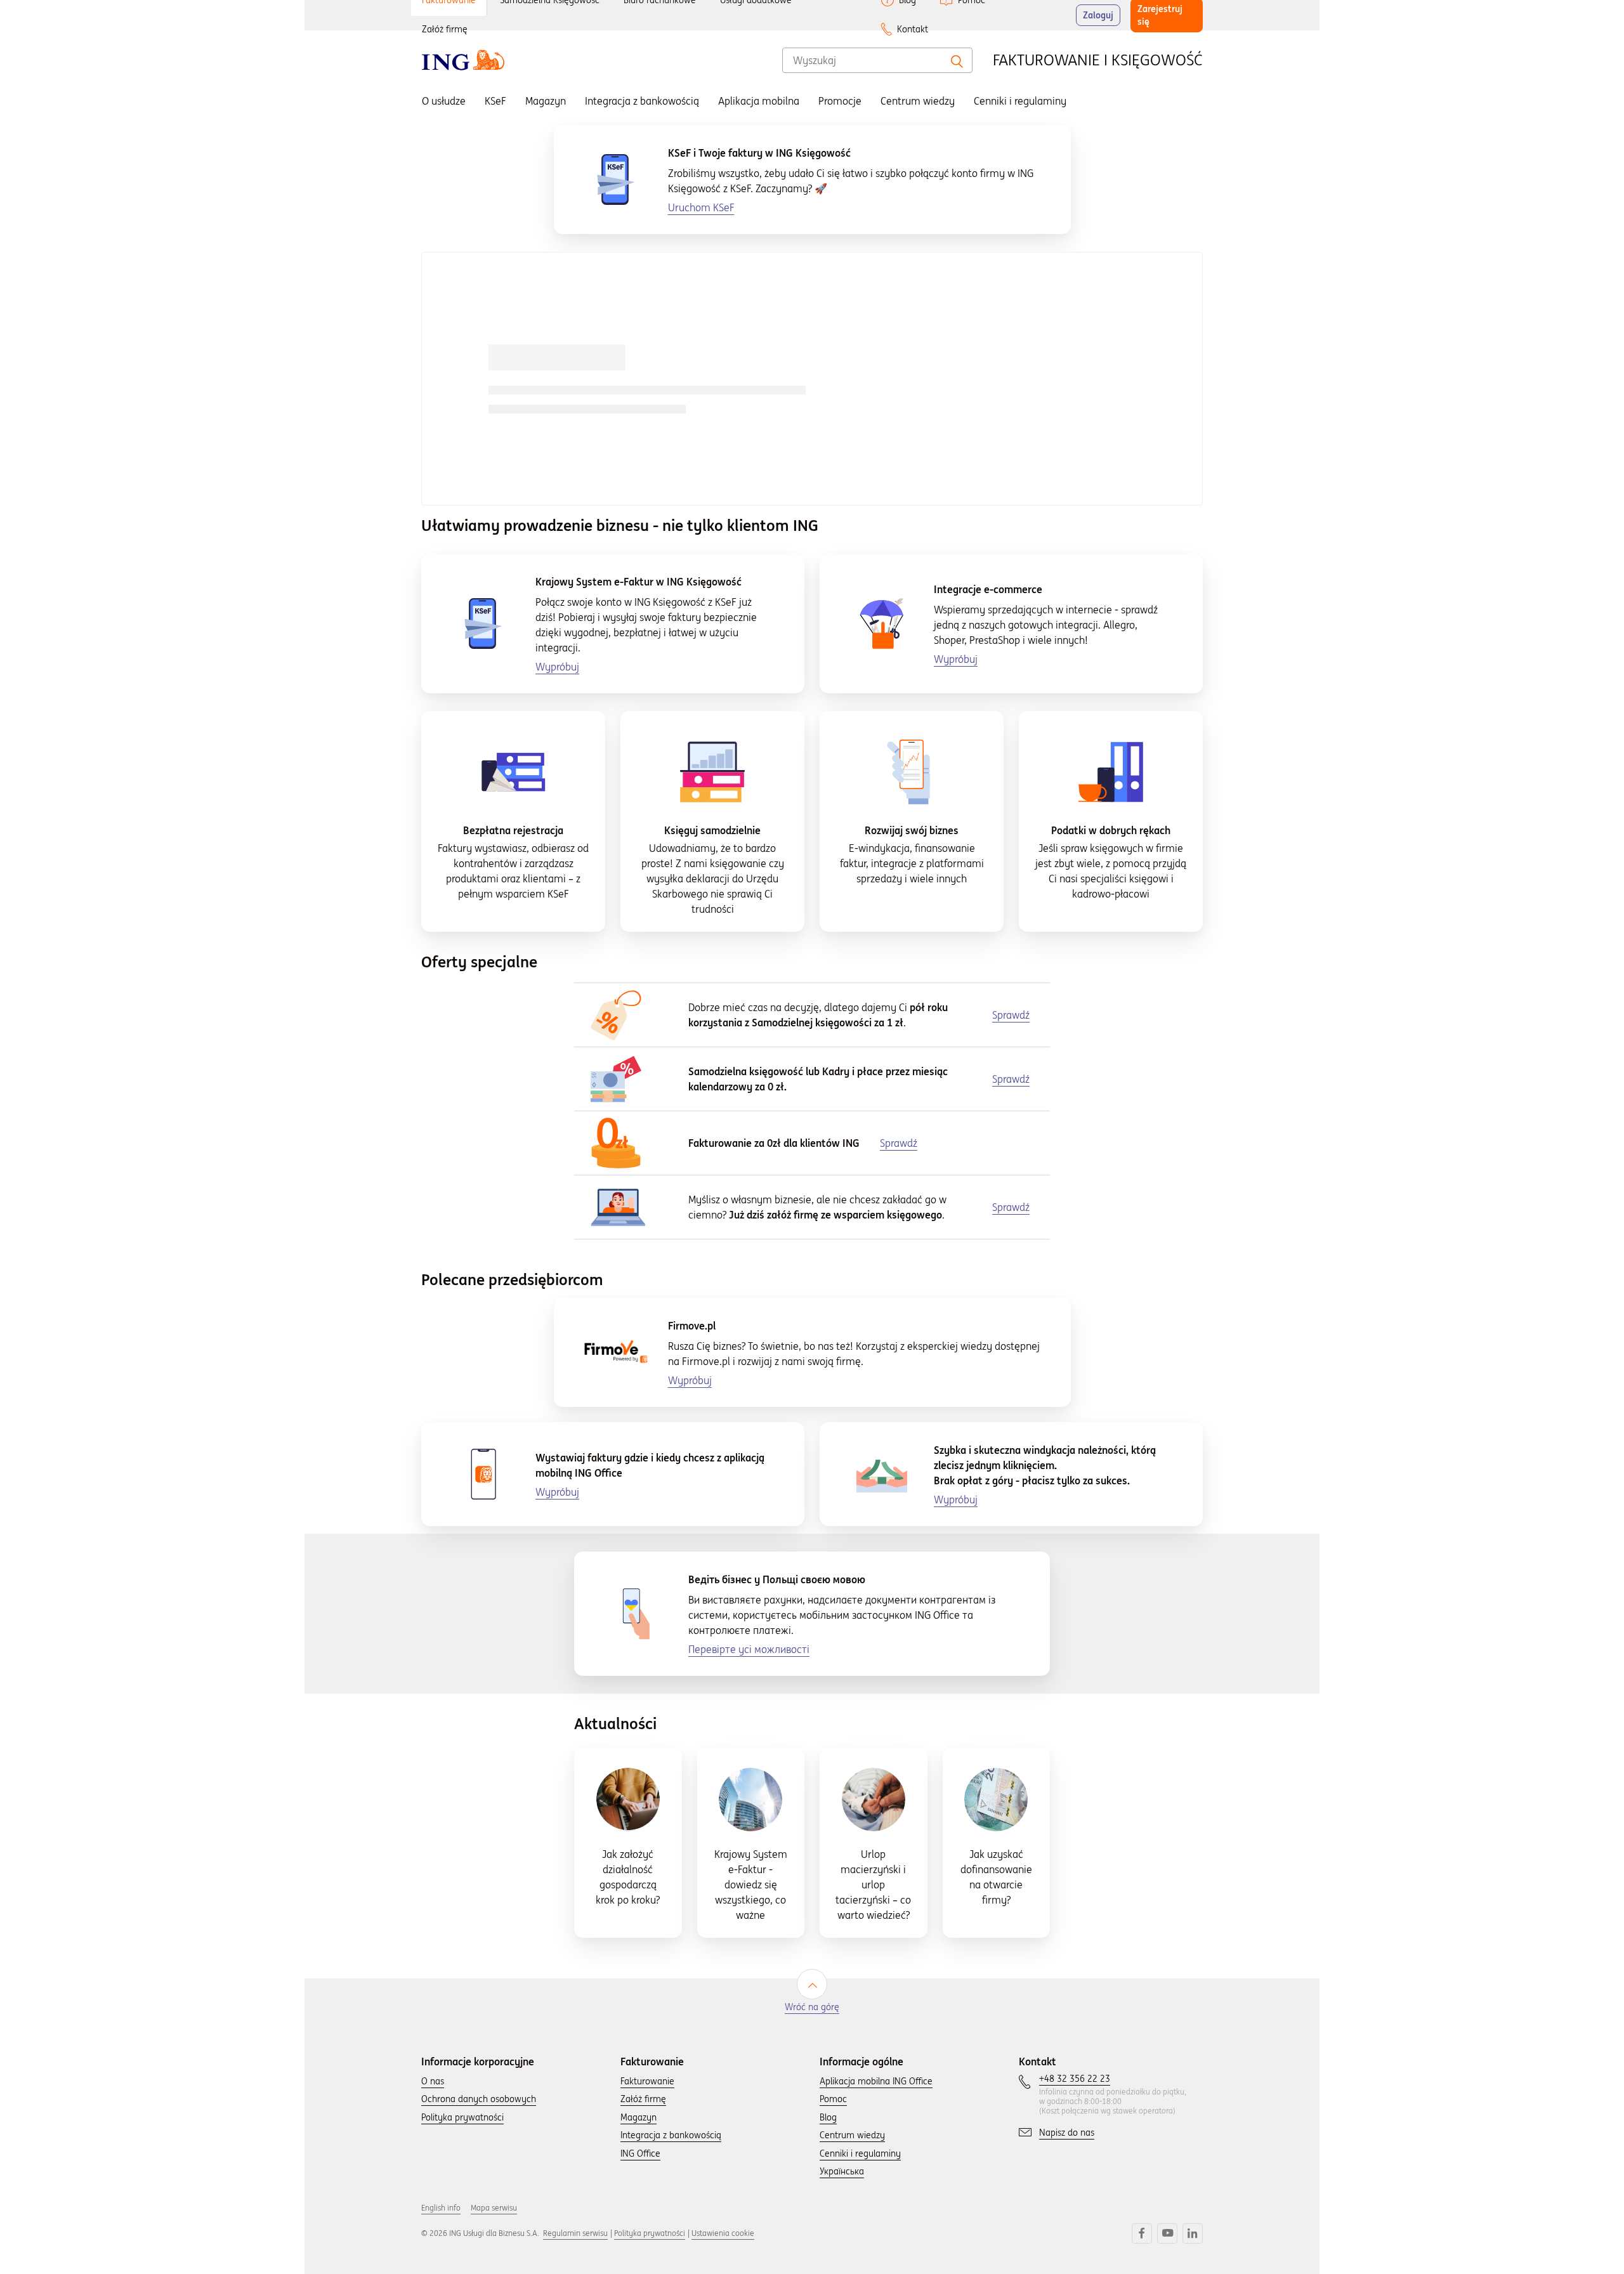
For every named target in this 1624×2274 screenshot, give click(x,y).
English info (441, 2208)
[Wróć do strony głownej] (463, 60)
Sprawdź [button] (1011, 1015)
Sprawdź (1011, 1207)
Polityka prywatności (650, 2233)
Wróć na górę (812, 2007)
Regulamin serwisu (575, 2233)
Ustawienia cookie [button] (723, 2233)
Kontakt (913, 29)
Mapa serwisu (494, 2208)
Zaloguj (1098, 15)
